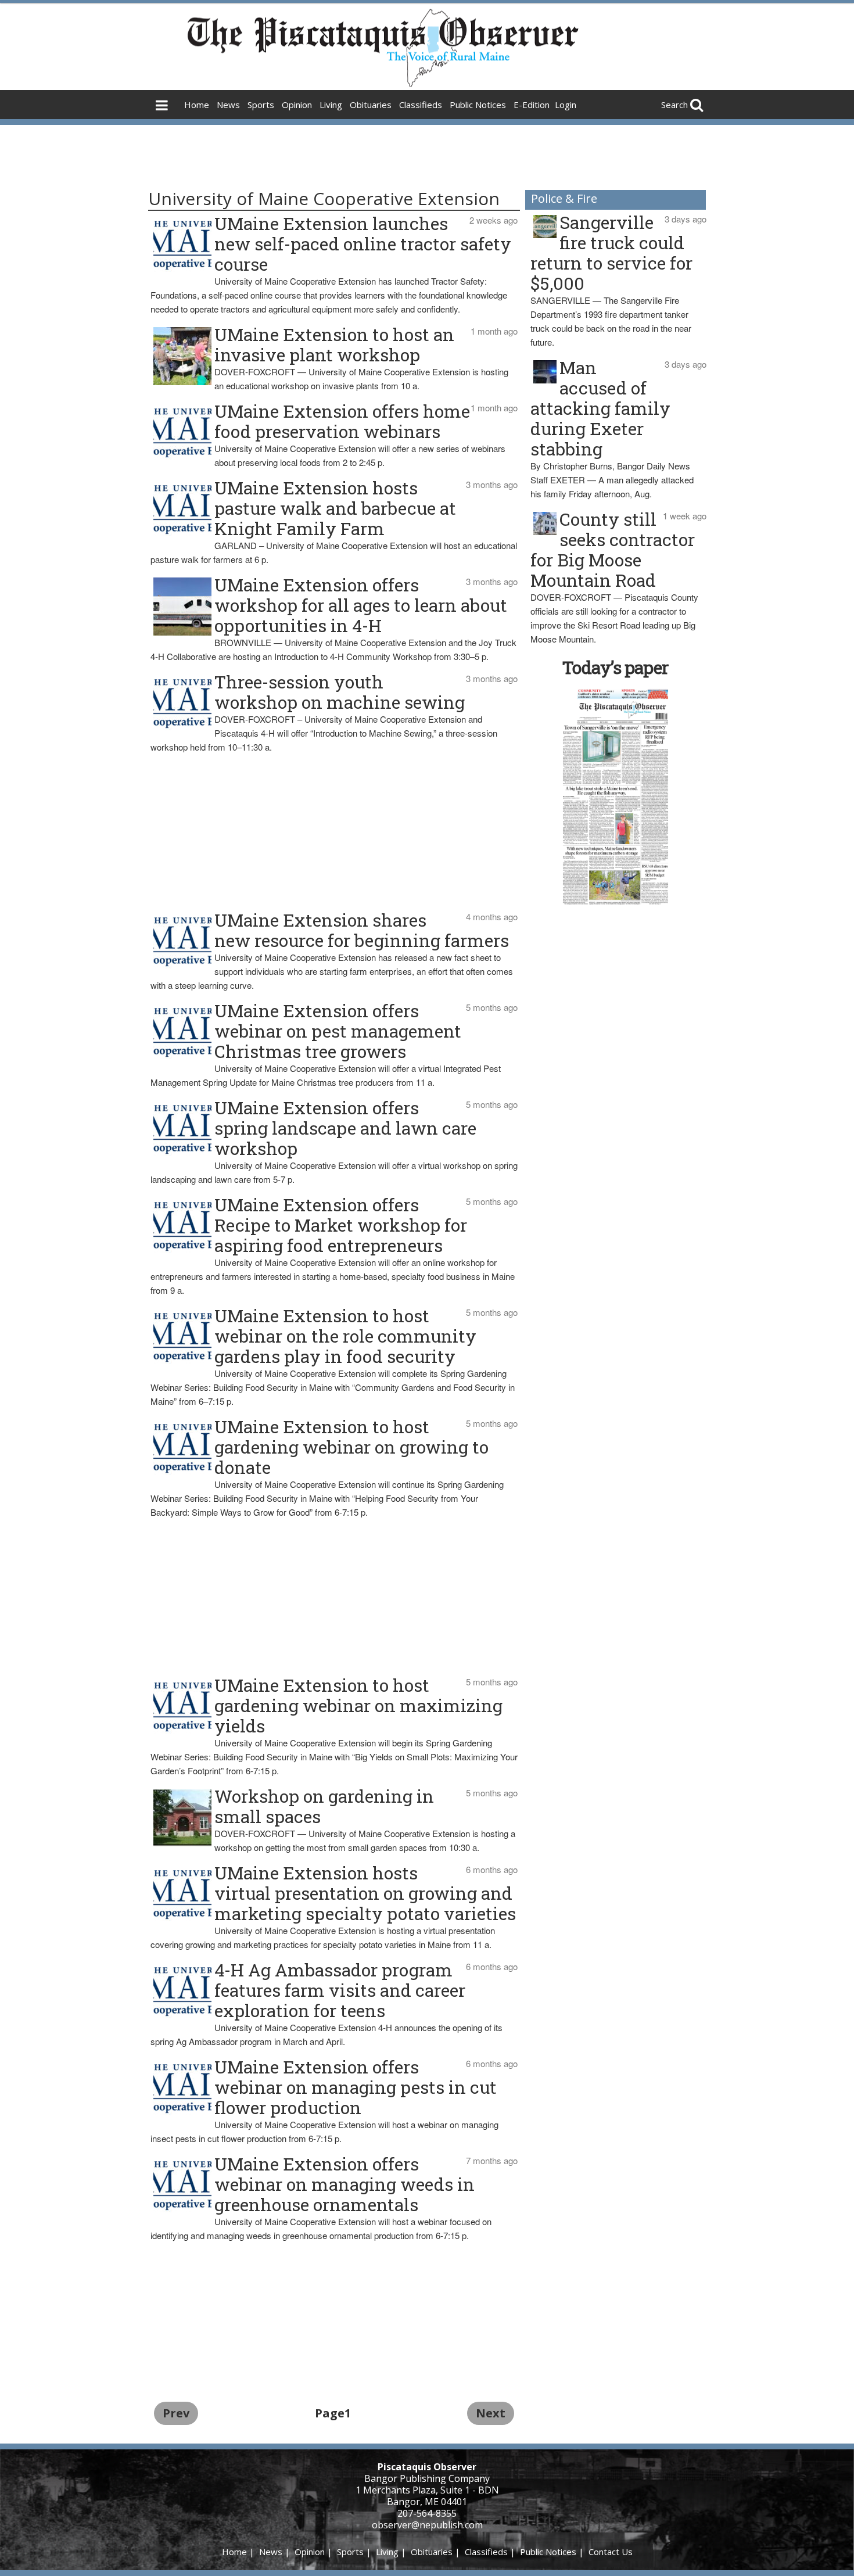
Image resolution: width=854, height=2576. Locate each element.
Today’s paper (615, 667)
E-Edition (532, 105)
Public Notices (478, 105)
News (228, 105)
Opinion (297, 105)
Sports (261, 105)
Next (491, 2413)
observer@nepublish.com (427, 2525)
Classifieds (421, 105)
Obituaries (371, 105)
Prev (176, 2413)
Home (197, 105)
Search (674, 105)
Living (331, 105)
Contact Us (611, 2552)
